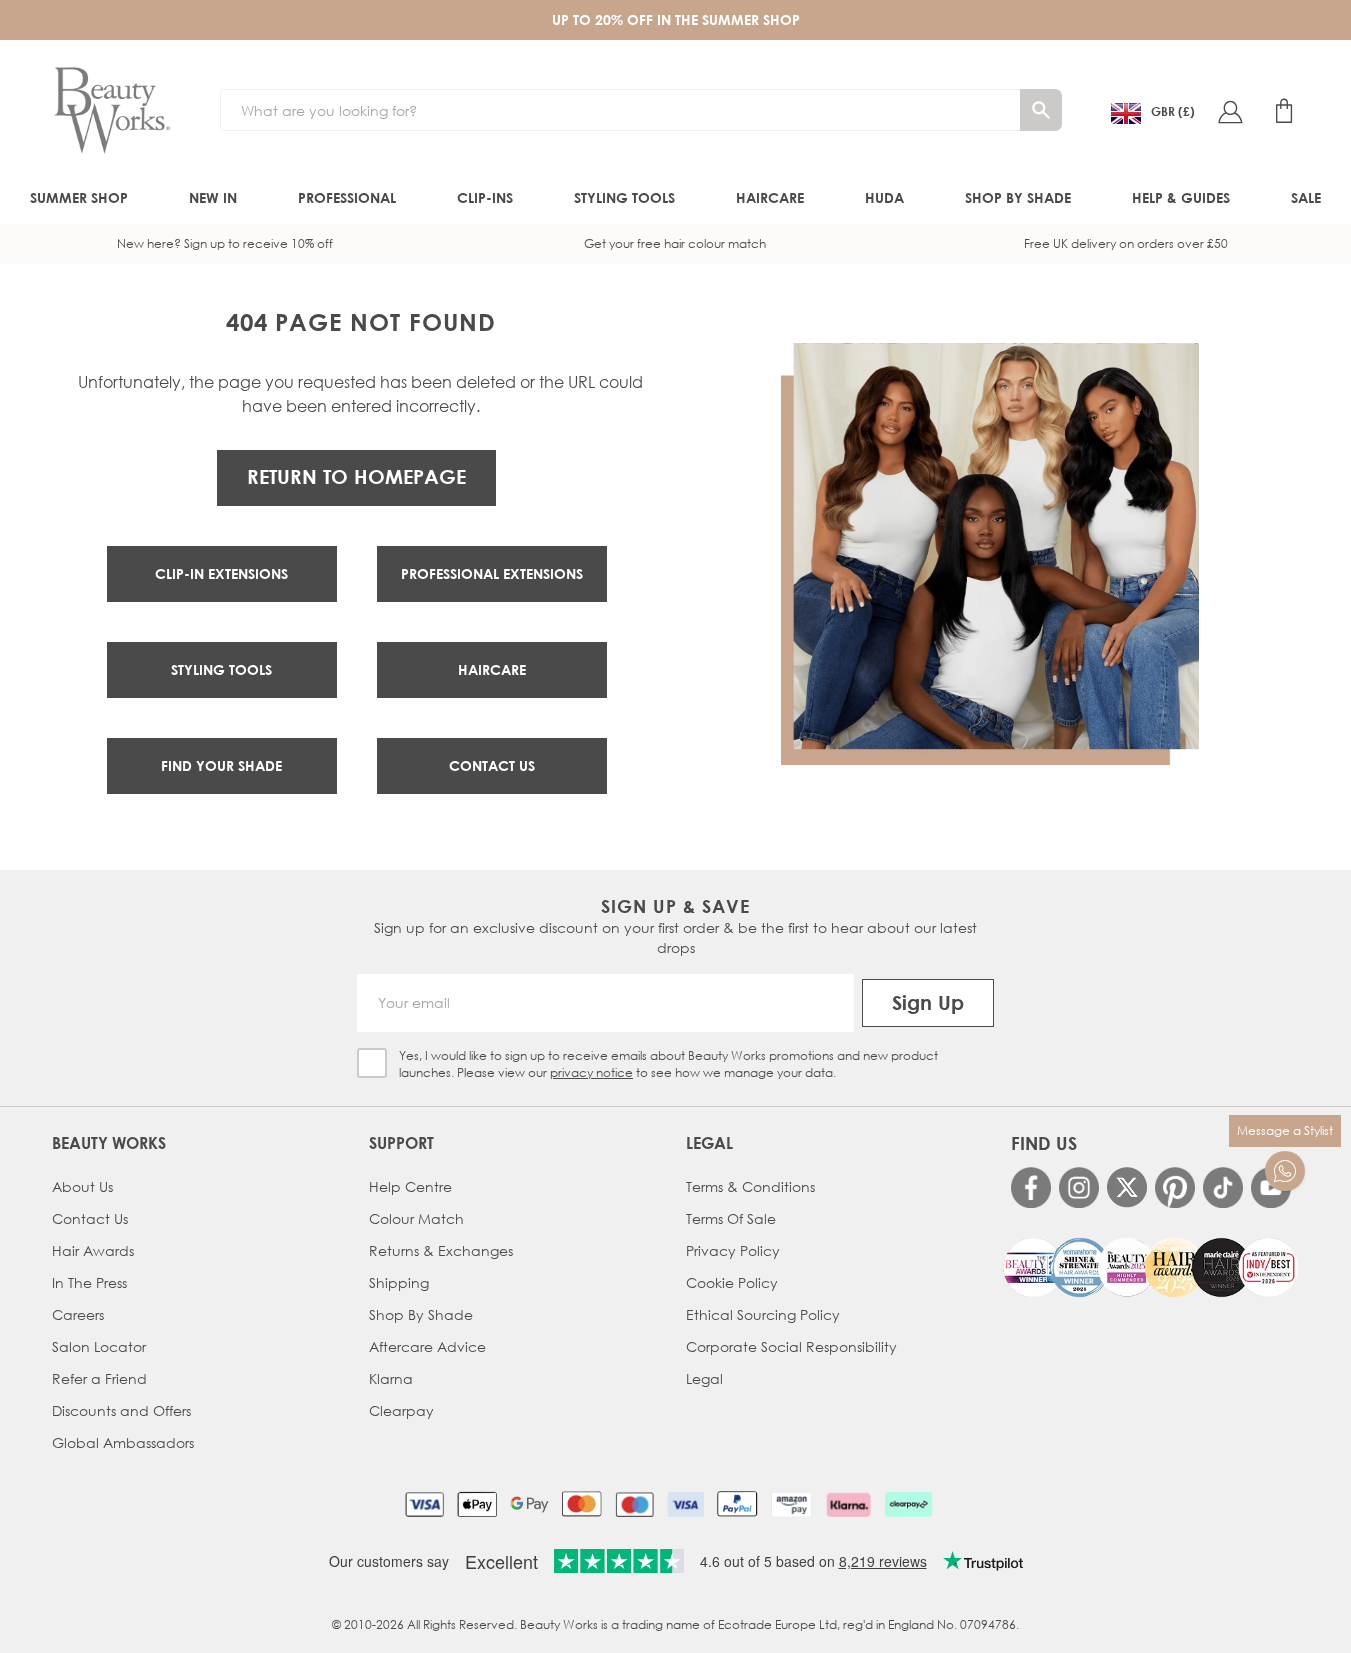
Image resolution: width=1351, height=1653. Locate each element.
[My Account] (1230, 111)
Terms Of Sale (731, 1218)
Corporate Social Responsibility (791, 1346)
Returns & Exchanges (441, 1250)
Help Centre (410, 1186)
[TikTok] (1223, 1187)
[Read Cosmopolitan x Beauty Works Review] (1150, 1267)
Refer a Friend (99, 1378)
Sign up (928, 1002)
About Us (82, 1186)
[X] (1127, 1187)
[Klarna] (848, 1504)
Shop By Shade (421, 1314)
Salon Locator (99, 1346)
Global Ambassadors (123, 1442)
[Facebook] (1031, 1187)
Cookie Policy (732, 1282)
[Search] (1041, 110)
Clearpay (401, 1410)
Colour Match (416, 1218)
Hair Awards (93, 1250)
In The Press (89, 1282)
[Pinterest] (1175, 1187)
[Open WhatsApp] (1285, 1171)
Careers (78, 1314)
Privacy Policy (733, 1250)
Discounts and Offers (121, 1410)
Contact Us (90, 1218)
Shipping (399, 1282)
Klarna (391, 1378)
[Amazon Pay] (791, 1504)
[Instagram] (1079, 1187)
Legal (704, 1378)
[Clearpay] (908, 1504)
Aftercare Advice (427, 1346)
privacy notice (591, 1072)
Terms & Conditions (750, 1186)
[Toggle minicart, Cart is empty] (1284, 111)
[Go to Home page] (112, 111)
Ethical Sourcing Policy (763, 1314)
